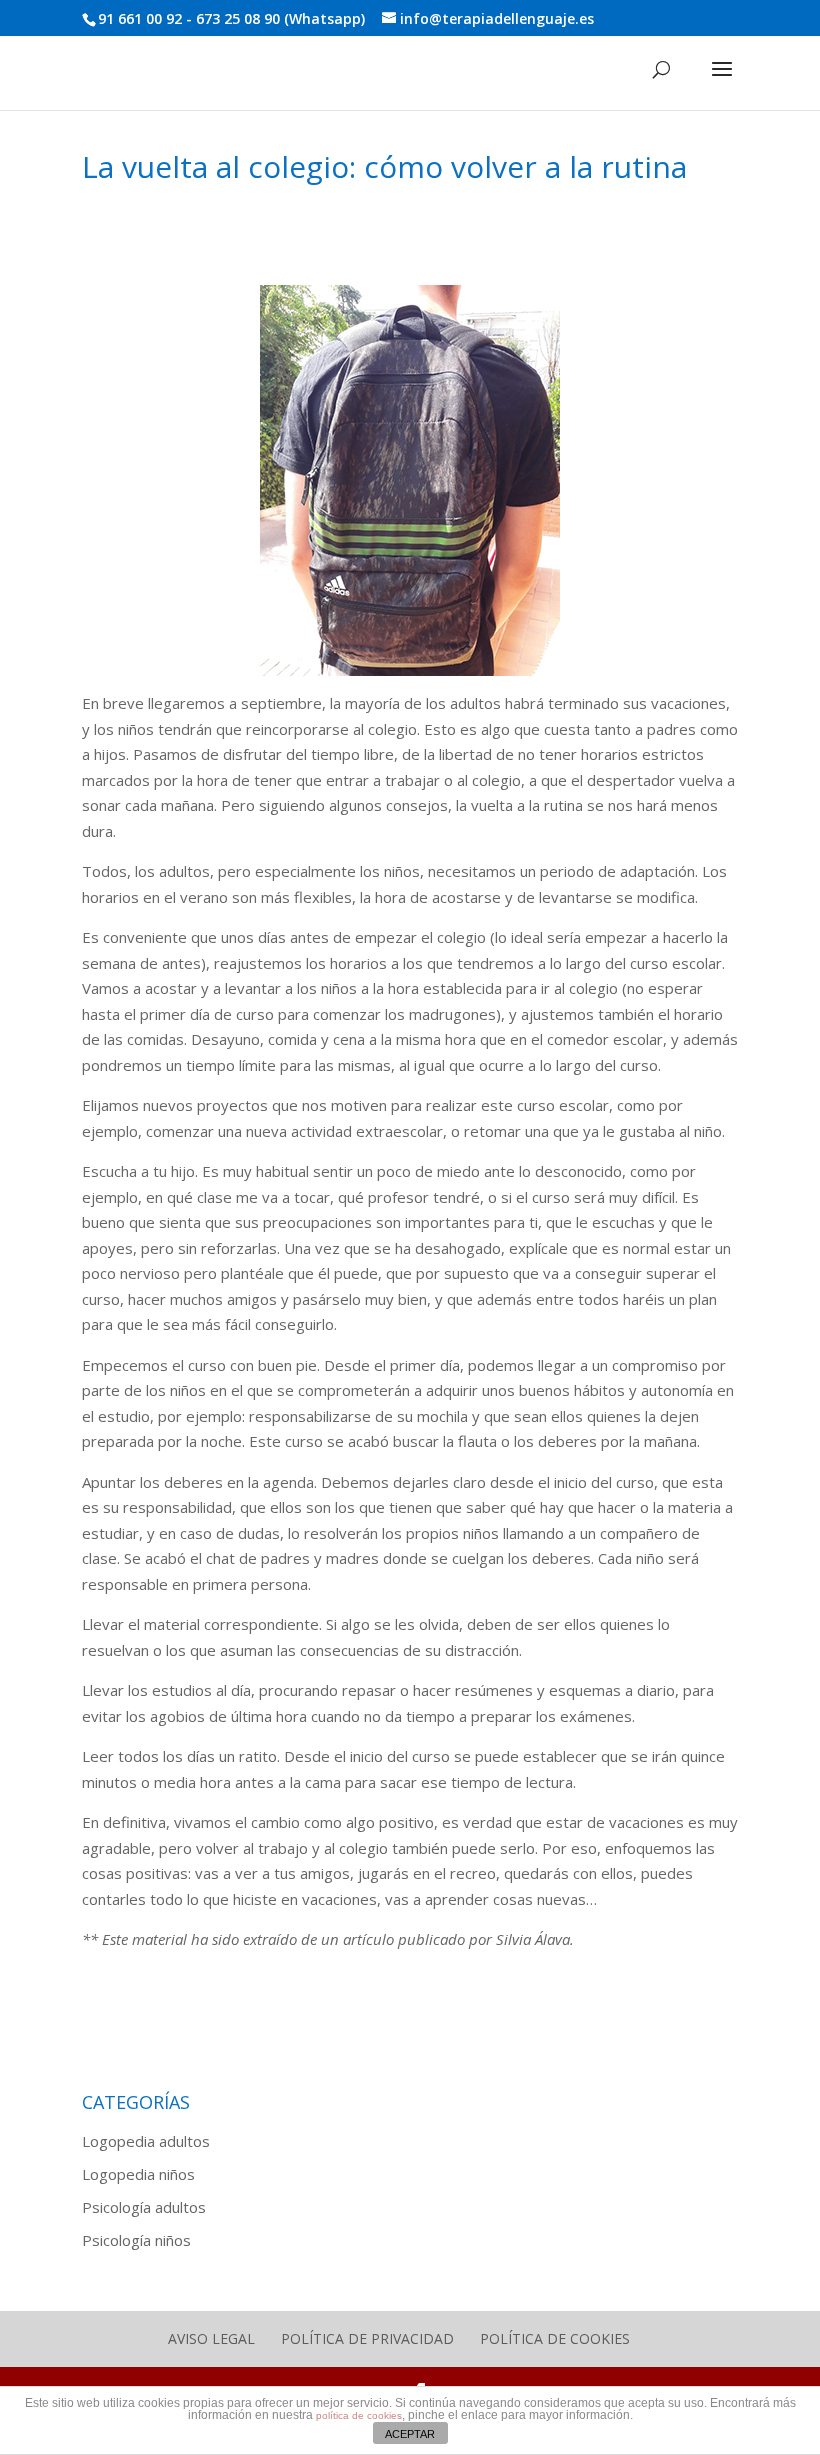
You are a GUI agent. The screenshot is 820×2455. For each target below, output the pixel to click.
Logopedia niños (138, 2174)
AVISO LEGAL (211, 2338)
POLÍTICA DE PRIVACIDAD (367, 2338)
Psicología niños (136, 2240)
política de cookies (359, 2415)
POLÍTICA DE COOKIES (555, 2338)
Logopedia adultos (146, 2141)
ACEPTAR (410, 2434)
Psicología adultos (144, 2207)
